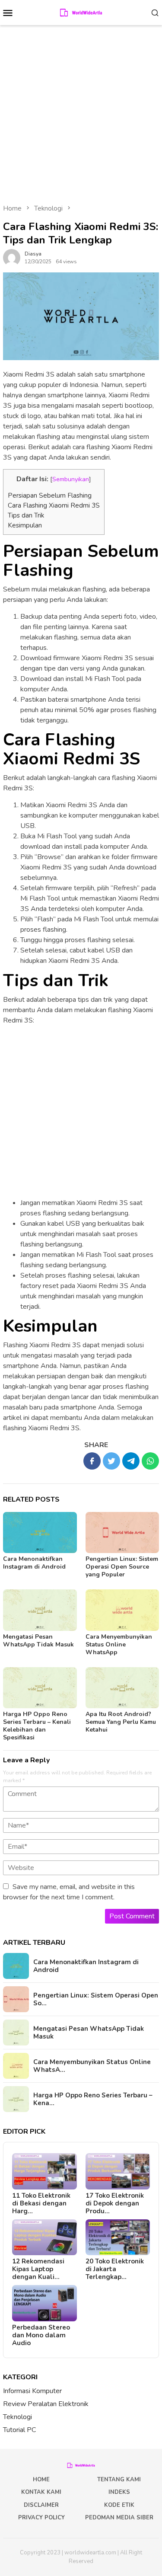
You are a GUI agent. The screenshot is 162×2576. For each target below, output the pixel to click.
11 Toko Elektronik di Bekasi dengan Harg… (41, 2203)
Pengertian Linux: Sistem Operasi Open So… (96, 1999)
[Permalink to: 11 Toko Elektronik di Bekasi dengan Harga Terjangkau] (44, 2171)
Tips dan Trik (26, 515)
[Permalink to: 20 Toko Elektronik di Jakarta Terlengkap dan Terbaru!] (118, 2237)
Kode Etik (119, 2505)
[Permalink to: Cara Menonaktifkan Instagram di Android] (40, 1532)
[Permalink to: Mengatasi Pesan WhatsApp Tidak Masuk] (40, 1610)
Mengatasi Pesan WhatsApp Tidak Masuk (38, 1641)
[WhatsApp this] (150, 1461)
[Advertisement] (81, 110)
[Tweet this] (111, 1461)
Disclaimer (41, 2505)
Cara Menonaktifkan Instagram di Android (34, 1563)
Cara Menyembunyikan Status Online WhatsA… (92, 2066)
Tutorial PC (19, 2430)
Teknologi (17, 2417)
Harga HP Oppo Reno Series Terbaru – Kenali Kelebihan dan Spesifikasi (37, 1726)
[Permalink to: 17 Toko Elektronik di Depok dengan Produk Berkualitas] (118, 2171)
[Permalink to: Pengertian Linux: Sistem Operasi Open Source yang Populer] (122, 1532)
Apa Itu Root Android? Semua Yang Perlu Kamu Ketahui (121, 1722)
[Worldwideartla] (81, 12)
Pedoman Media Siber (119, 2518)
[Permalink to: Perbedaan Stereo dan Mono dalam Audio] (44, 2303)
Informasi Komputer (32, 2391)
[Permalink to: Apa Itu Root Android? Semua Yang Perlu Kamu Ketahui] (122, 1688)
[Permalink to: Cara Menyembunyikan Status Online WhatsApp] (122, 1610)
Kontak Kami (41, 2492)
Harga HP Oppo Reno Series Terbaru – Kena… (93, 2099)
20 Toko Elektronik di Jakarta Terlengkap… (115, 2269)
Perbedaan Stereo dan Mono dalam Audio (41, 2335)
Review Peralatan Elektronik (46, 2404)
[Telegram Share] (131, 1461)
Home (41, 2480)
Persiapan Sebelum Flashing (50, 495)
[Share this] (92, 1461)
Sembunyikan (71, 479)
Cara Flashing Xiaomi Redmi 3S (54, 505)
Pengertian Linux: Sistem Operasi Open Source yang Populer (122, 1567)
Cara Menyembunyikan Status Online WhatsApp (119, 1644)
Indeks (119, 2492)
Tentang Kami (119, 2480)
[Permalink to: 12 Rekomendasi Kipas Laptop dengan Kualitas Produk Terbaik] (44, 2237)
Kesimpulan (25, 525)
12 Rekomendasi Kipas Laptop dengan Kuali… (38, 2269)
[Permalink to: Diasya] (12, 257)
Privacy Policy (41, 2518)
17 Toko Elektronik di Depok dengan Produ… (115, 2203)
